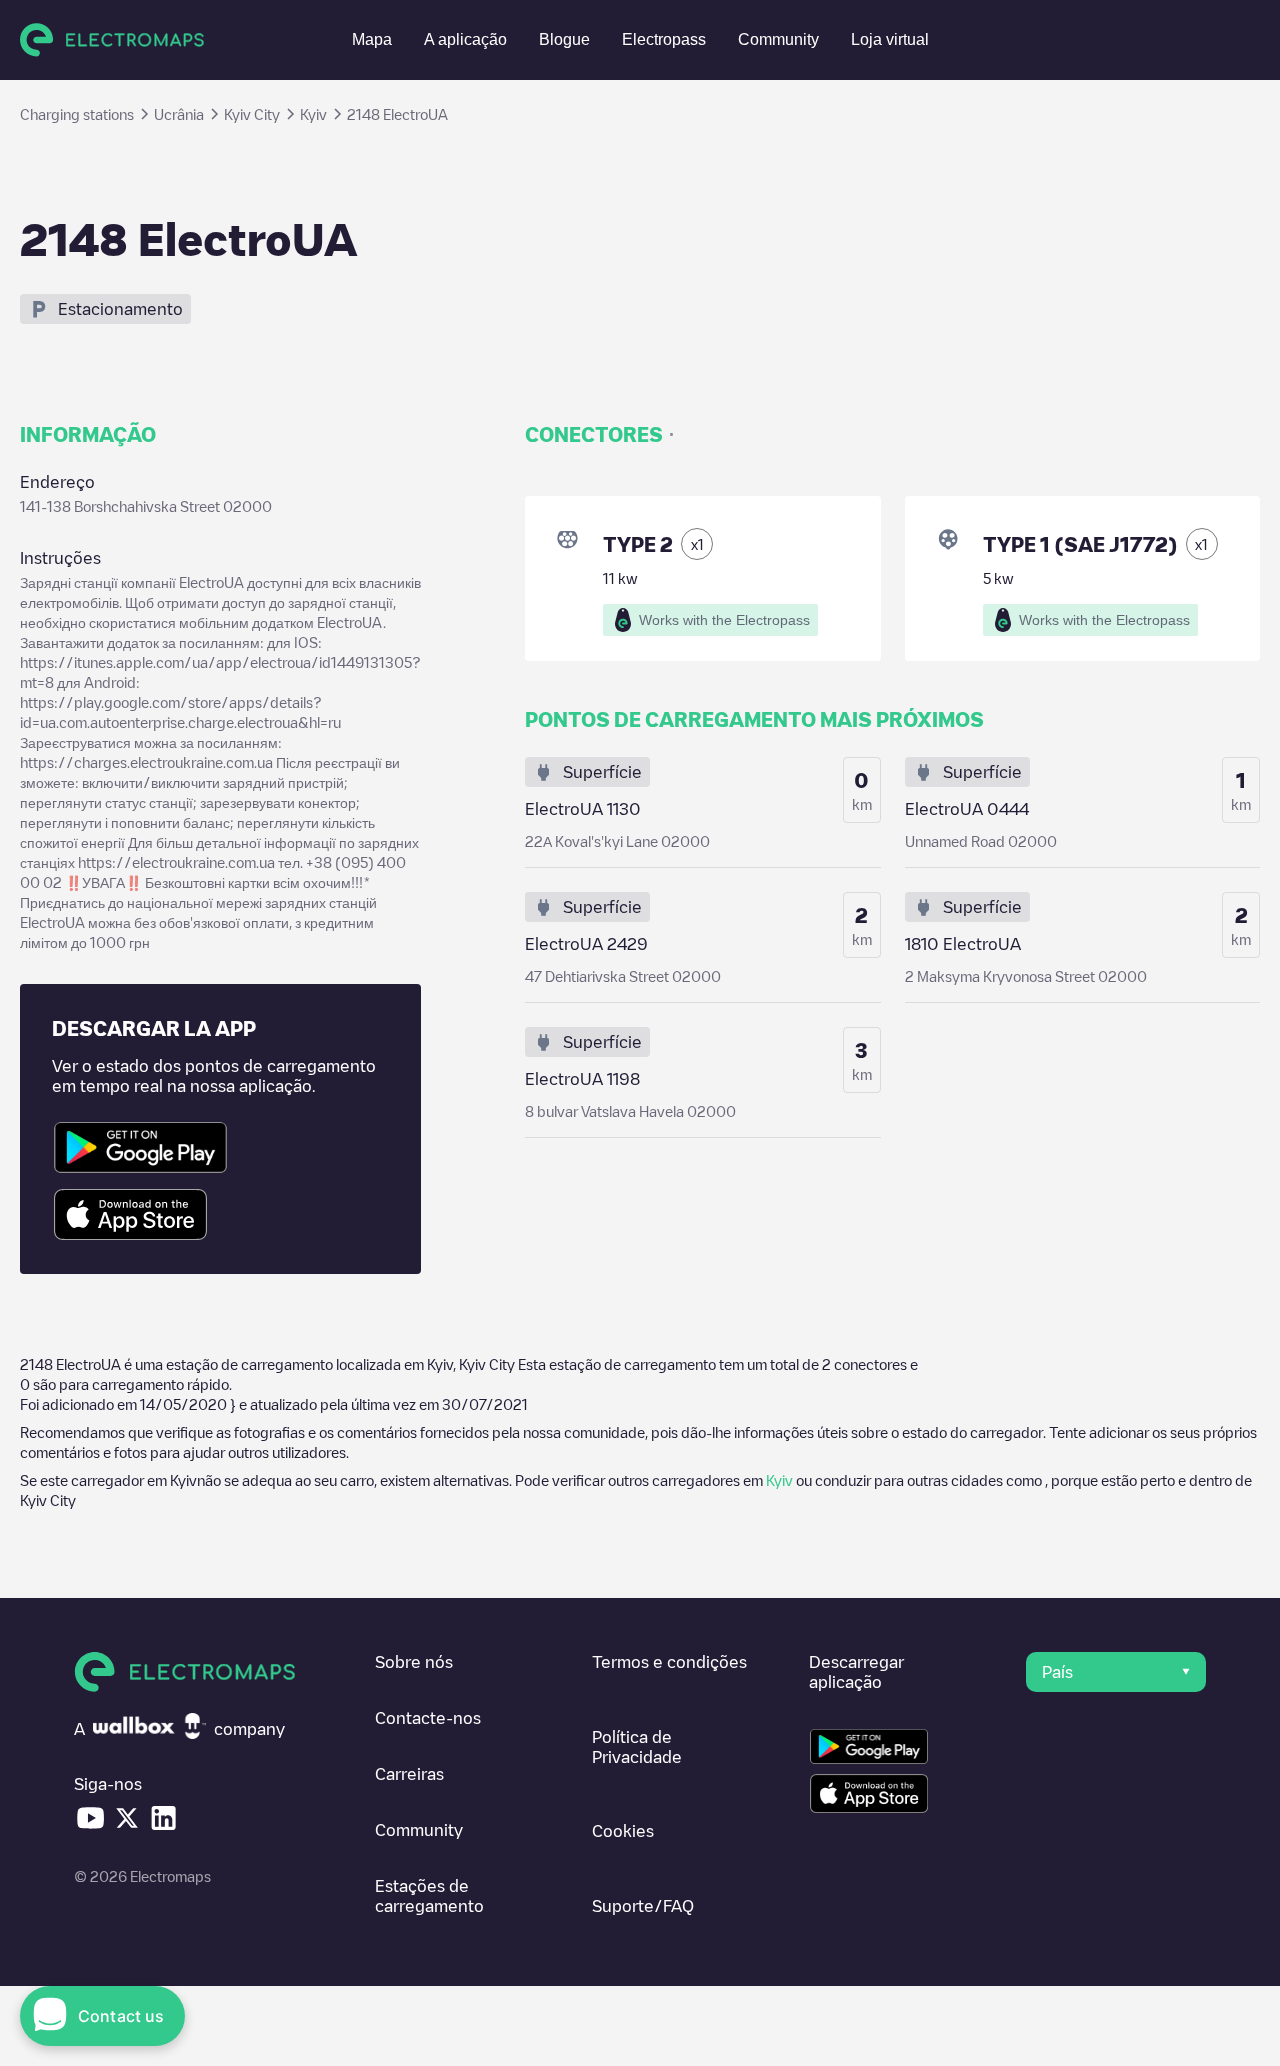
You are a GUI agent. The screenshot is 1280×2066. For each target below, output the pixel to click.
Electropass (664, 39)
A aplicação (465, 39)
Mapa (372, 39)
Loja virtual (890, 39)
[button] (1116, 1672)
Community (778, 39)
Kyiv (779, 1480)
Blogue (564, 39)
